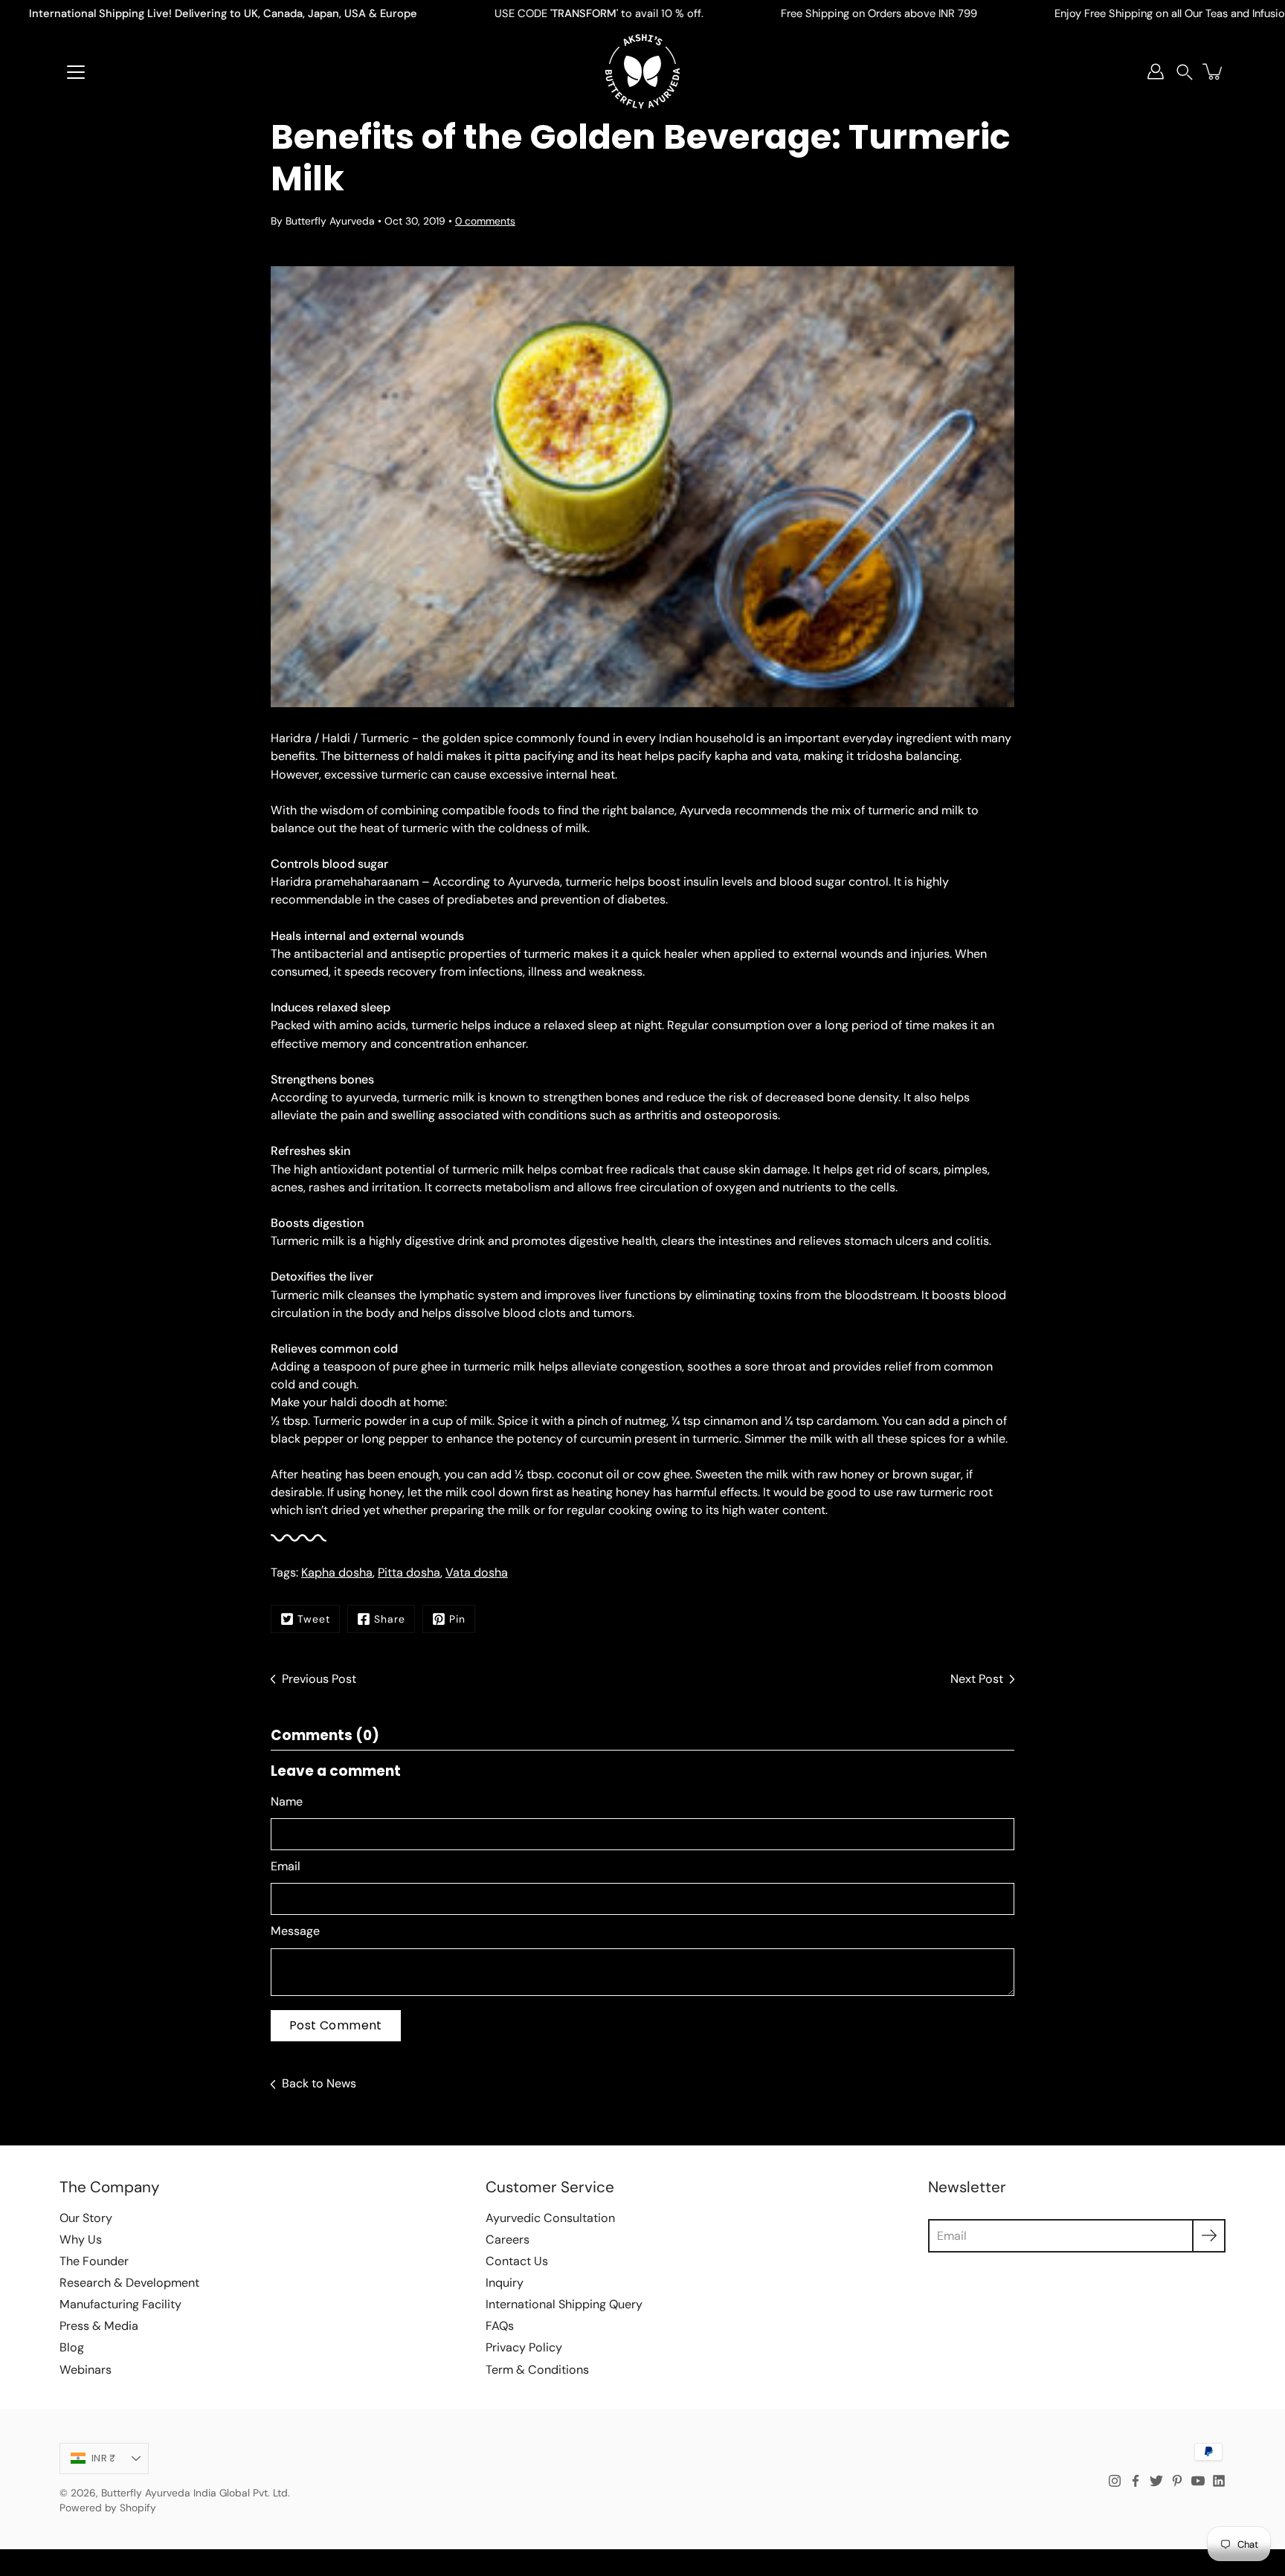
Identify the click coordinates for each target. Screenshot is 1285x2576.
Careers (508, 2239)
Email (286, 1866)
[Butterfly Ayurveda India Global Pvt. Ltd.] (642, 71)
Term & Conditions (537, 2370)
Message (295, 1931)
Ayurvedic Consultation (550, 2218)
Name (287, 1801)
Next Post (977, 1679)
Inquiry (505, 2283)
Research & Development (129, 2283)
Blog (72, 2347)
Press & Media (99, 2326)
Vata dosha (477, 1572)
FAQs (500, 2326)
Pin (457, 1619)
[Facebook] (1136, 2481)
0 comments (485, 221)
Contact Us (517, 2261)
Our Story (86, 2218)
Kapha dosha (337, 1572)
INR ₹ (103, 2458)
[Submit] (1209, 2236)
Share (390, 1619)
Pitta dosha (409, 1572)
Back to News (319, 2083)
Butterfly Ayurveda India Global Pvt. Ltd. (196, 2493)
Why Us (81, 2239)
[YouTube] (1198, 2481)
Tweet (314, 1619)
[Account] (1156, 71)
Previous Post (319, 1679)
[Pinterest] (1177, 2481)
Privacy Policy (524, 2347)
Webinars (86, 2370)
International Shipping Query (564, 2304)
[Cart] (1214, 71)
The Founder (94, 2261)
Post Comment (336, 2025)
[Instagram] (1115, 2481)
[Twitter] (1156, 2481)
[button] (1185, 72)
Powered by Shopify (108, 2508)
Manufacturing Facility (120, 2304)
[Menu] (76, 72)
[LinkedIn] (1219, 2481)
